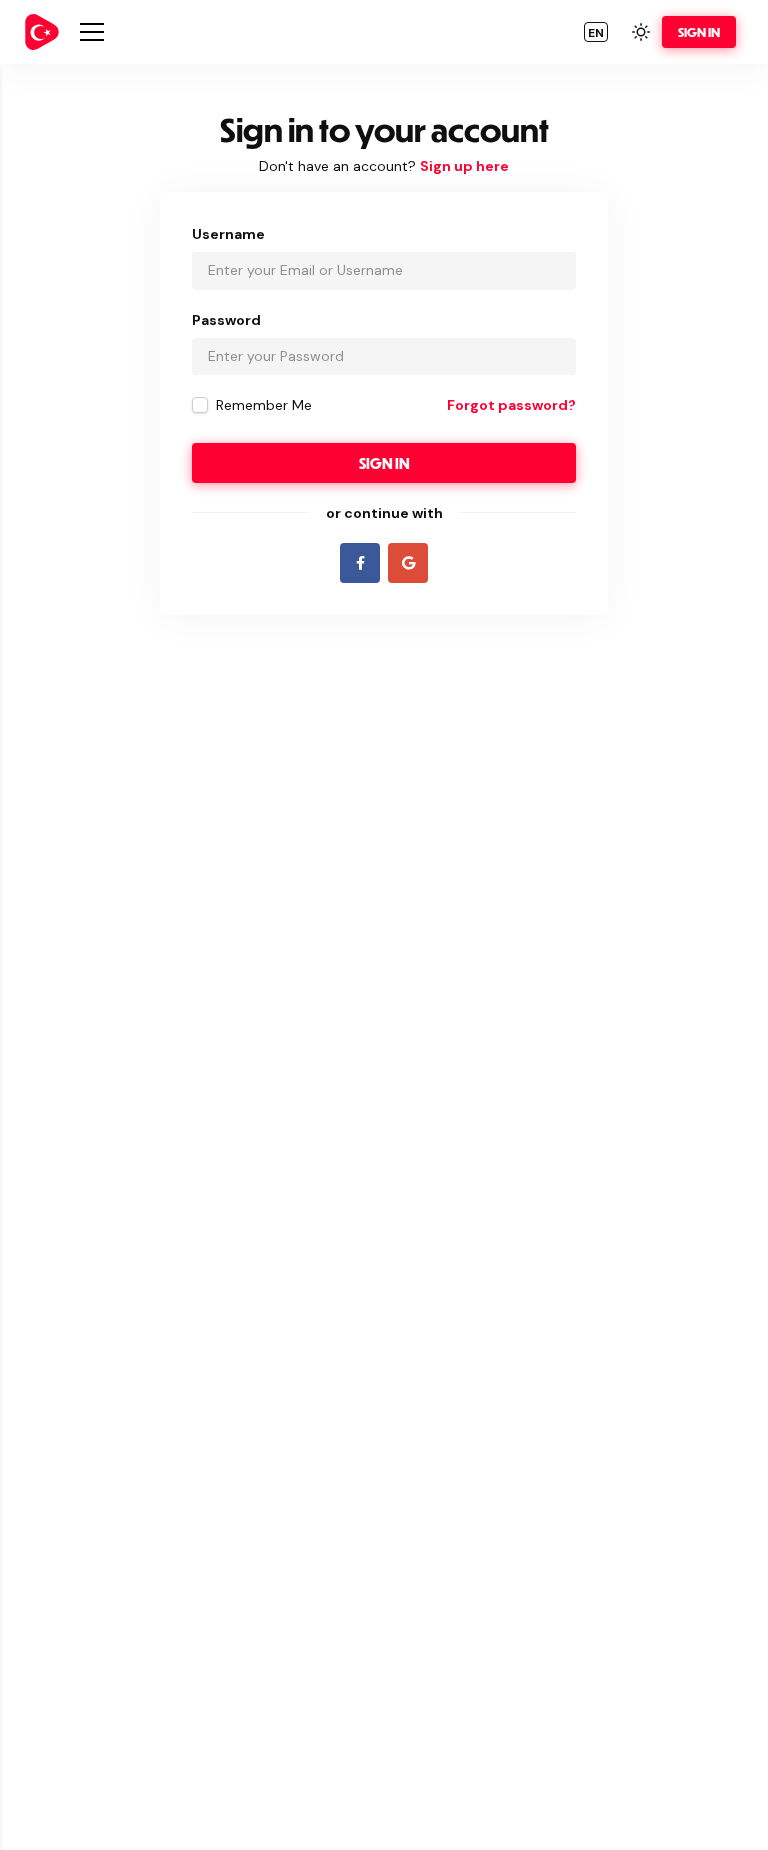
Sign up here (464, 166)
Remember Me (264, 405)
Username (228, 234)
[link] (42, 32)
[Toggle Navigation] (92, 32)
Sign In (699, 32)
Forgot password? (511, 405)
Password (226, 320)
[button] (596, 32)
